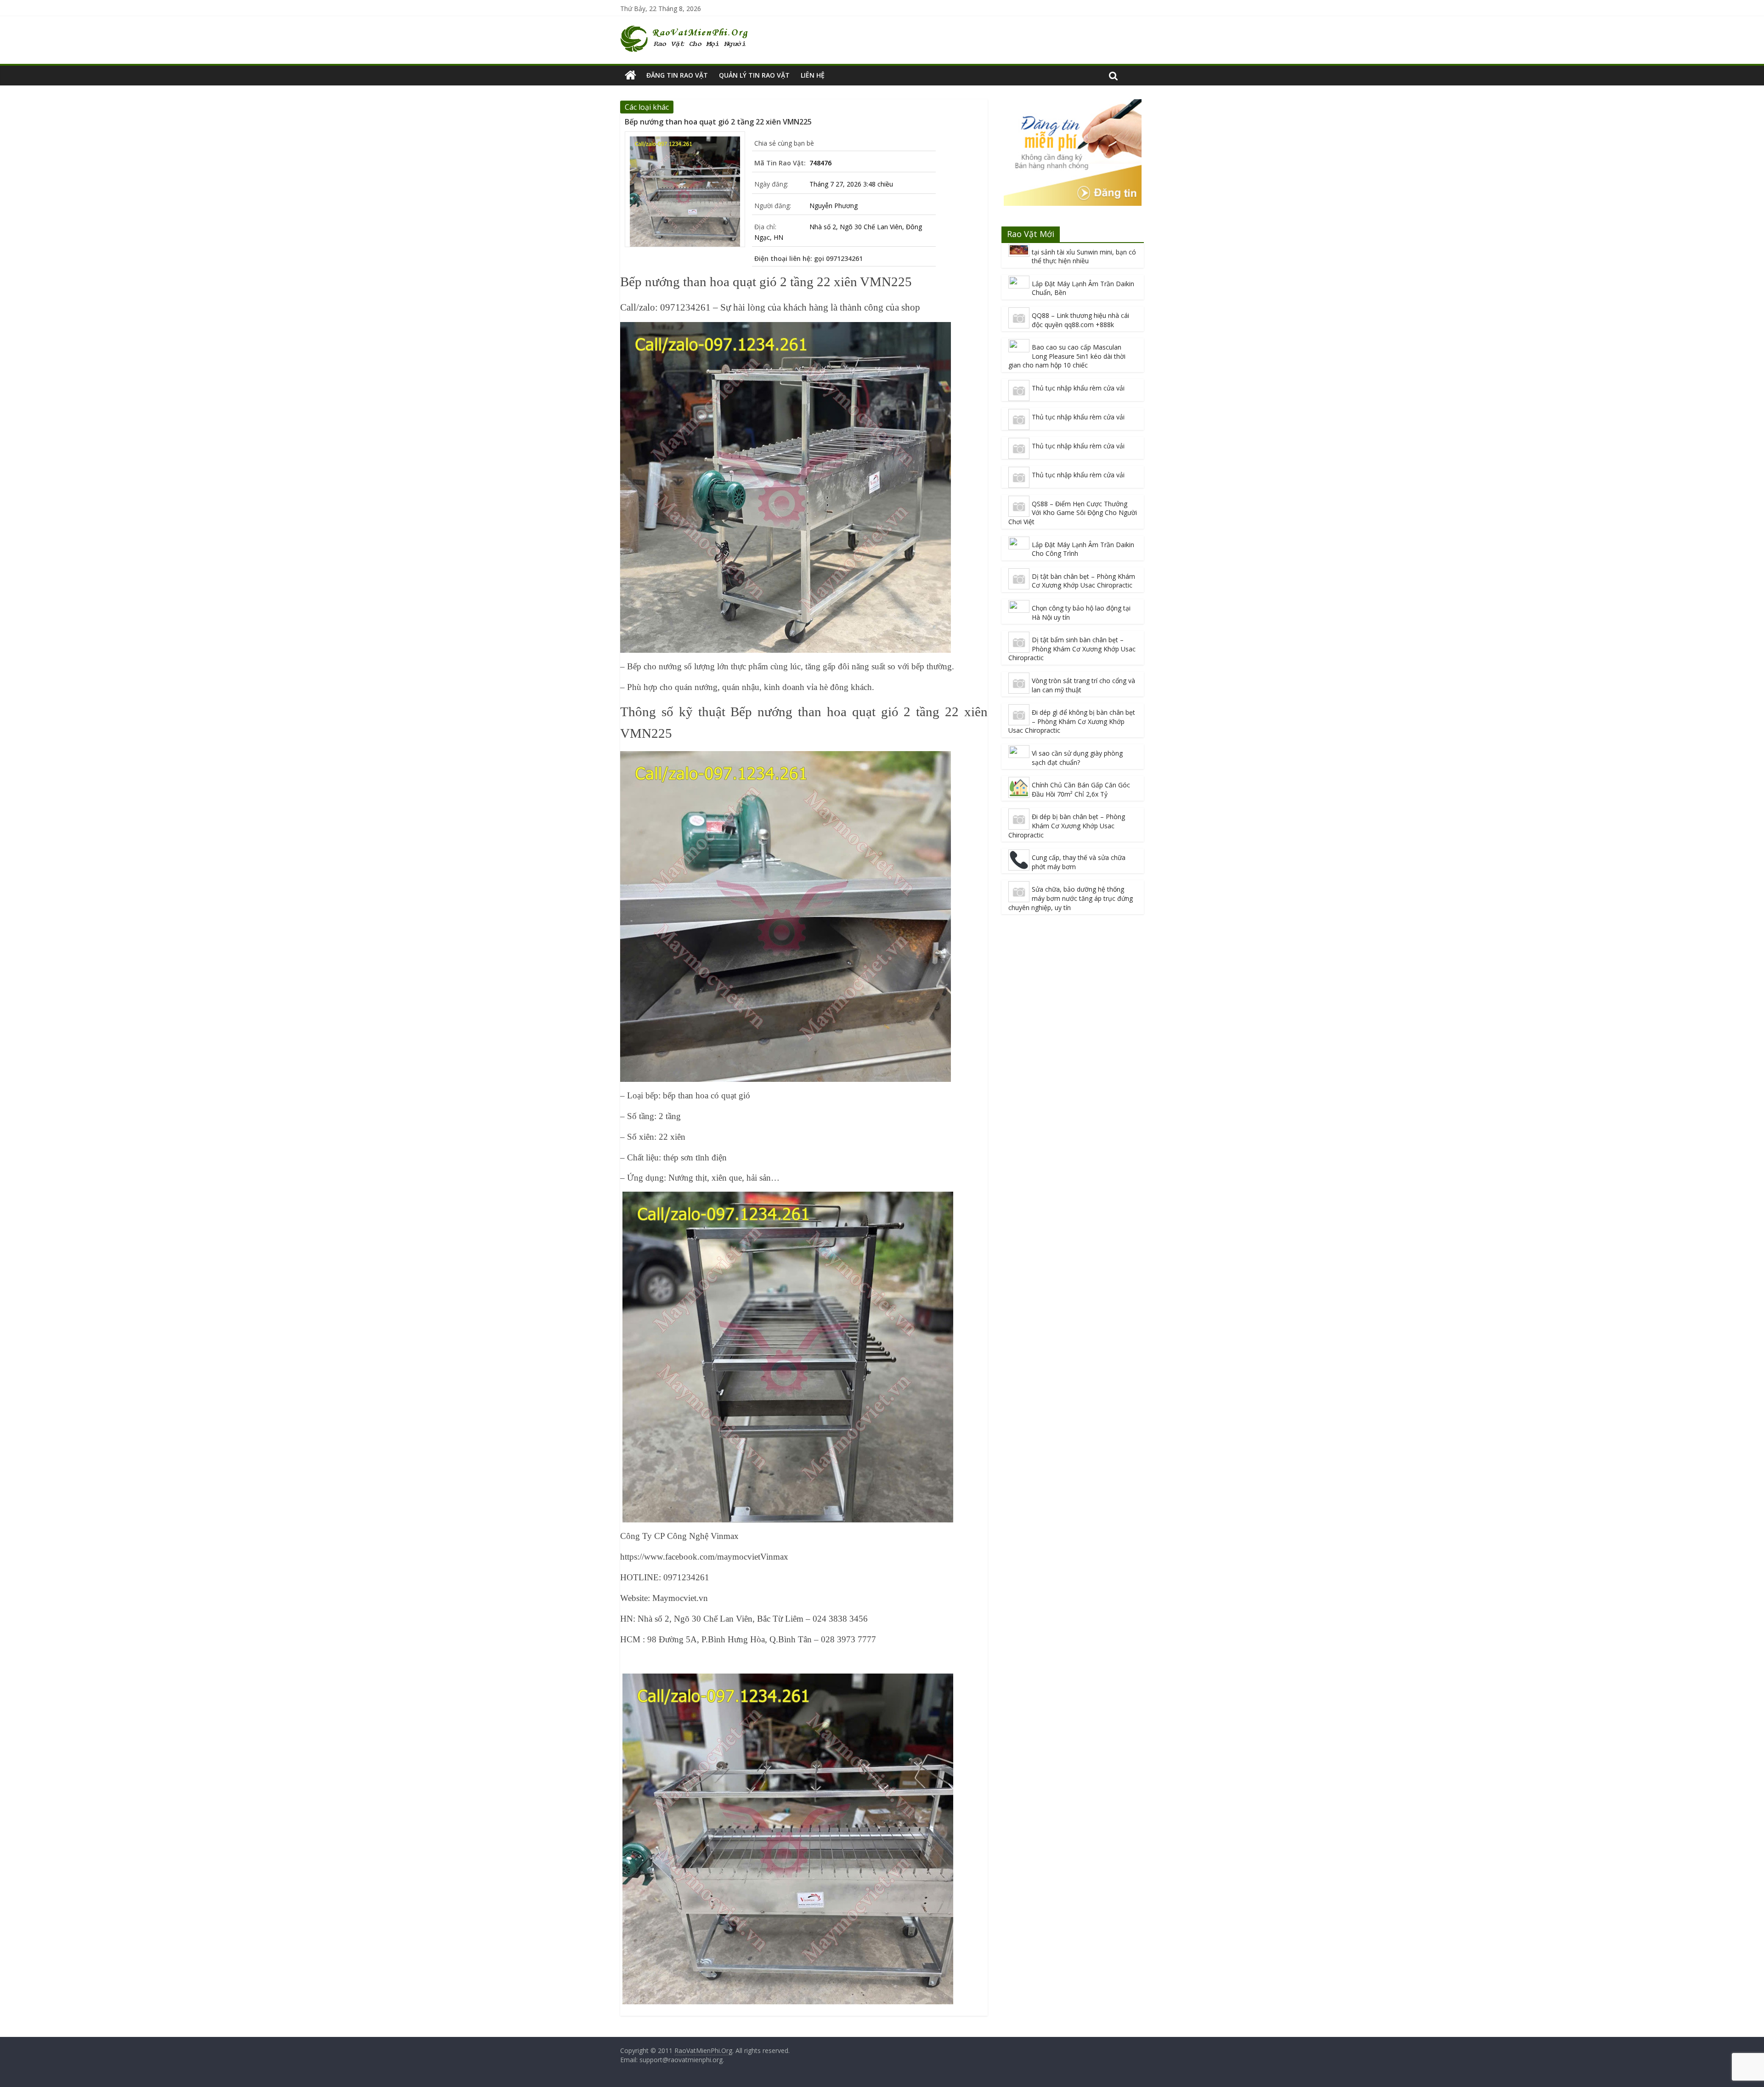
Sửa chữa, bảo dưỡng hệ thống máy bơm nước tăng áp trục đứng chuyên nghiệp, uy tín (1071, 898)
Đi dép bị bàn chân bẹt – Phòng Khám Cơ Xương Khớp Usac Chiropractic (1067, 826)
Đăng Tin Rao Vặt (677, 75)
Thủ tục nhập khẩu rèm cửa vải (1078, 388)
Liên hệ (813, 75)
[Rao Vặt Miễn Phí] (630, 75)
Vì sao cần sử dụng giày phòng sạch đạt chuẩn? (1077, 758)
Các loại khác (647, 107)
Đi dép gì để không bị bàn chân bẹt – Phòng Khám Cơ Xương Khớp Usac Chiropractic (1072, 721)
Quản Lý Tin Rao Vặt (754, 75)
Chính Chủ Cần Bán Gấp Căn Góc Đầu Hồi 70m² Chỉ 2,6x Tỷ (1081, 789)
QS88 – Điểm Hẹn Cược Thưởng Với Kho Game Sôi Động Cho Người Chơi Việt (1073, 513)
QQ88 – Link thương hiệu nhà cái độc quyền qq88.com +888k (1080, 320)
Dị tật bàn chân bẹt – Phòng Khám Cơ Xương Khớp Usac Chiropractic (1083, 581)
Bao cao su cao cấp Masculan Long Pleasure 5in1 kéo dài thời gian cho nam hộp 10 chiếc (1067, 356)
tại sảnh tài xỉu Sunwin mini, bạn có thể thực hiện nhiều (1084, 257)
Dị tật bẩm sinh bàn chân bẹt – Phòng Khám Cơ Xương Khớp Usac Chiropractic (1072, 649)
